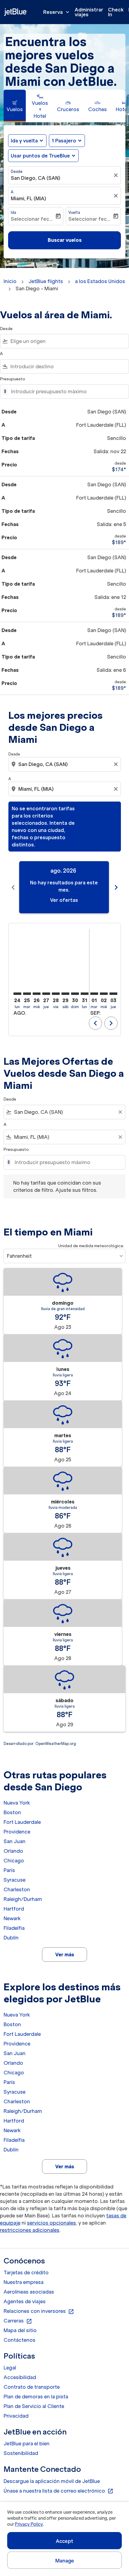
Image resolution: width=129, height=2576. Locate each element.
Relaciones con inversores (39, 2311)
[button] (67, 141)
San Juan (15, 1841)
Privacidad (16, 2416)
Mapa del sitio (20, 2330)
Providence (17, 1832)
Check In (116, 12)
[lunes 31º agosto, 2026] (85, 994)
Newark (12, 1918)
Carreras (18, 2321)
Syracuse (15, 1880)
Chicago (14, 1861)
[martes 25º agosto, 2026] (27, 994)
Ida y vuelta (24, 141)
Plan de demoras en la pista (36, 2397)
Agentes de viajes (25, 2301)
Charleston (17, 1889)
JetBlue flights (46, 281)
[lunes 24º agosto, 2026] (17, 994)
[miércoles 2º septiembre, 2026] (104, 994)
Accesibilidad (20, 2377)
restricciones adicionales (30, 2230)
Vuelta (74, 212)
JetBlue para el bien (27, 2444)
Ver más (65, 1955)
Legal (10, 2368)
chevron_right (116, 887)
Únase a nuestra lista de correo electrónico (58, 2491)
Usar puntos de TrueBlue (40, 156)
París (9, 1870)
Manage (65, 2561)
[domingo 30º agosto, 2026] (75, 994)
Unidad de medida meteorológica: (91, 1246)
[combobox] (68, 341)
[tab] (15, 106)
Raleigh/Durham (23, 1899)
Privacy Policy (29, 2524)
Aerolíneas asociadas (29, 2292)
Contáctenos (19, 2340)
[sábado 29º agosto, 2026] (65, 994)
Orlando (13, 1851)
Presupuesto (13, 379)
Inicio (10, 281)
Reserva (57, 12)
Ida (13, 212)
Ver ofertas (64, 900)
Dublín (11, 1938)
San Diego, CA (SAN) (36, 178)
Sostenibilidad (21, 2453)
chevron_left (13, 887)
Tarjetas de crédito (26, 2272)
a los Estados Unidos (100, 281)
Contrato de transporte (32, 2387)
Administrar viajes (89, 12)
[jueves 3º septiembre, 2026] (113, 994)
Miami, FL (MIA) (28, 198)
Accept (64, 2541)
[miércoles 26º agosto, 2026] (37, 994)
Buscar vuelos (65, 240)
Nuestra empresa (24, 2282)
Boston (12, 1812)
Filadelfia (14, 1928)
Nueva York (17, 1803)
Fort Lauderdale (22, 1822)
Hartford (14, 1909)
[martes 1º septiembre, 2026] (94, 994)
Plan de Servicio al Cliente (34, 2406)
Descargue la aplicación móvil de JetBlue (52, 2481)
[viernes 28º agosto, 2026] (56, 994)
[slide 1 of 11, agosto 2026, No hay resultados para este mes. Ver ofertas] (64, 887)
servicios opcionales (51, 2223)
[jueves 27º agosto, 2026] (46, 994)
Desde (17, 171)
